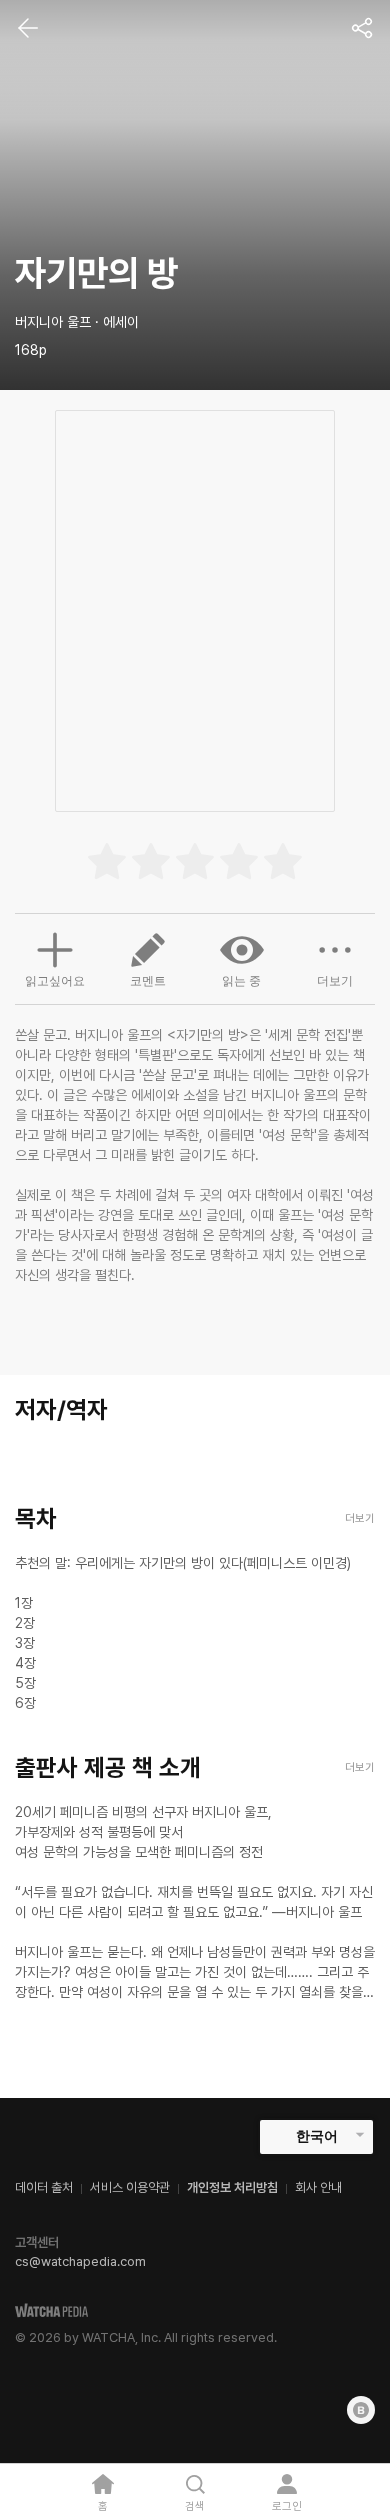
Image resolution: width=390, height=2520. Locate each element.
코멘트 (148, 981)
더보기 (335, 981)
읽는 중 (241, 981)
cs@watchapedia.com (80, 2261)
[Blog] (361, 2410)
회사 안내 (318, 2187)
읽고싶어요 (55, 981)
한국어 (317, 2136)
